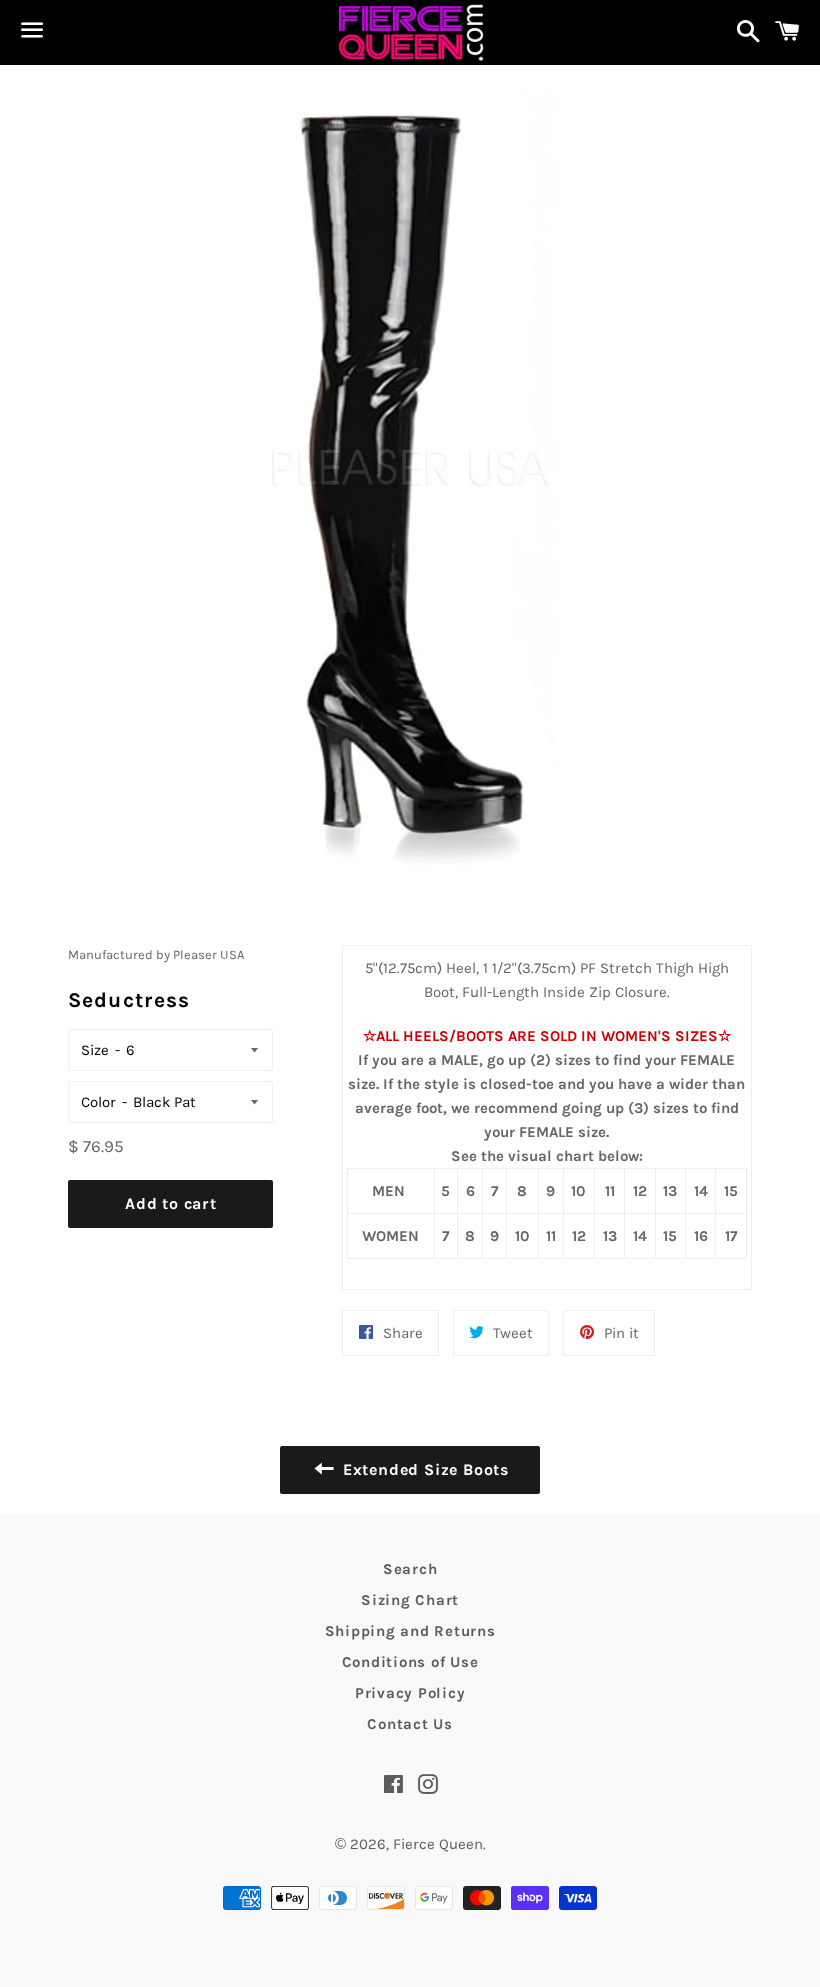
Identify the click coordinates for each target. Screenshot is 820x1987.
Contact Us (410, 1724)
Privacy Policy (410, 1693)
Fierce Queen (438, 1844)
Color (98, 1102)
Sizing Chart (410, 1600)
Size (95, 1050)
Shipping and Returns (410, 1631)
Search (410, 1569)
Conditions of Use (410, 1662)
